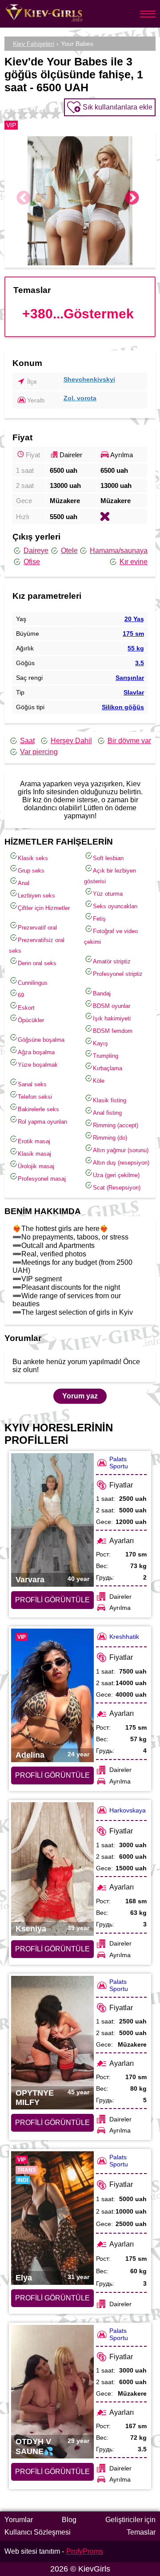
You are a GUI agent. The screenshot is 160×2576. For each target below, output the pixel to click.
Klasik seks (33, 858)
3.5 (140, 663)
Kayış (100, 1043)
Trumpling (106, 1056)
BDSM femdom (113, 1031)
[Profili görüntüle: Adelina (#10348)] (52, 1695)
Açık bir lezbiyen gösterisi (110, 876)
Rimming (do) (110, 1138)
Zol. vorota (80, 398)
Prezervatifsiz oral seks (37, 945)
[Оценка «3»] (32, 114)
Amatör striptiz (112, 961)
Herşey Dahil (71, 741)
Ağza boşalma (36, 1052)
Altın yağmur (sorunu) (121, 1150)
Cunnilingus (33, 983)
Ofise (32, 562)
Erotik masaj (34, 1141)
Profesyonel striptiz (118, 974)
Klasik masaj (34, 1154)
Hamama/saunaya (119, 551)
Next (132, 199)
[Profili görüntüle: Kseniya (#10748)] (52, 1869)
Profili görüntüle (52, 1600)
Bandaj (102, 993)
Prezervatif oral (37, 928)
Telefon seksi (35, 1097)
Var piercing (39, 752)
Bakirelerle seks (38, 1109)
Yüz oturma (108, 894)
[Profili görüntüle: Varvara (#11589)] (52, 1520)
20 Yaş (134, 619)
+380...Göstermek (78, 314)
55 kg (136, 648)
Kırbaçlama (108, 1068)
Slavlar (134, 692)
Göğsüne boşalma (41, 1040)
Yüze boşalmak (38, 1065)
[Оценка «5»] (54, 114)
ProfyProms (85, 2551)
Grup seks (31, 871)
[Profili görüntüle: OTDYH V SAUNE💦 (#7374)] (52, 2392)
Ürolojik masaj (36, 1166)
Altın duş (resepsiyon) (121, 1163)
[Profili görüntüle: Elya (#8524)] (52, 2218)
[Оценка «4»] (43, 114)
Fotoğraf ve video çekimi (111, 937)
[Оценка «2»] (21, 114)
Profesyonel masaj (42, 1179)
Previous (24, 199)
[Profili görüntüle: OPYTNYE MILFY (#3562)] (52, 2043)
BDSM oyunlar (112, 1006)
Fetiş (99, 919)
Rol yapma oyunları (43, 1122)
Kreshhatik (124, 1637)
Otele (69, 551)
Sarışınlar (130, 678)
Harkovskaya (128, 1810)
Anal (24, 883)
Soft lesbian (108, 858)
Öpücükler (31, 1020)
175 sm (133, 634)
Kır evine (134, 562)
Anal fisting (107, 1113)
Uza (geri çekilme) (116, 1175)
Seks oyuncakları (115, 906)
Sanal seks (32, 1084)
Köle (99, 1081)
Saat (27, 741)
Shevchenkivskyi (89, 379)
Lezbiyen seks (36, 896)
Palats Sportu (119, 1463)
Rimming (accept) (116, 1125)
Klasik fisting (110, 1100)
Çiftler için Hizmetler (44, 908)
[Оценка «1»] (10, 114)
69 (21, 995)
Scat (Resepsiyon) (117, 1188)
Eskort (26, 1008)
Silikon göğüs (123, 707)
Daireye (36, 551)
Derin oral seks (37, 963)
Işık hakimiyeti (112, 1018)
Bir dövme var (129, 741)
